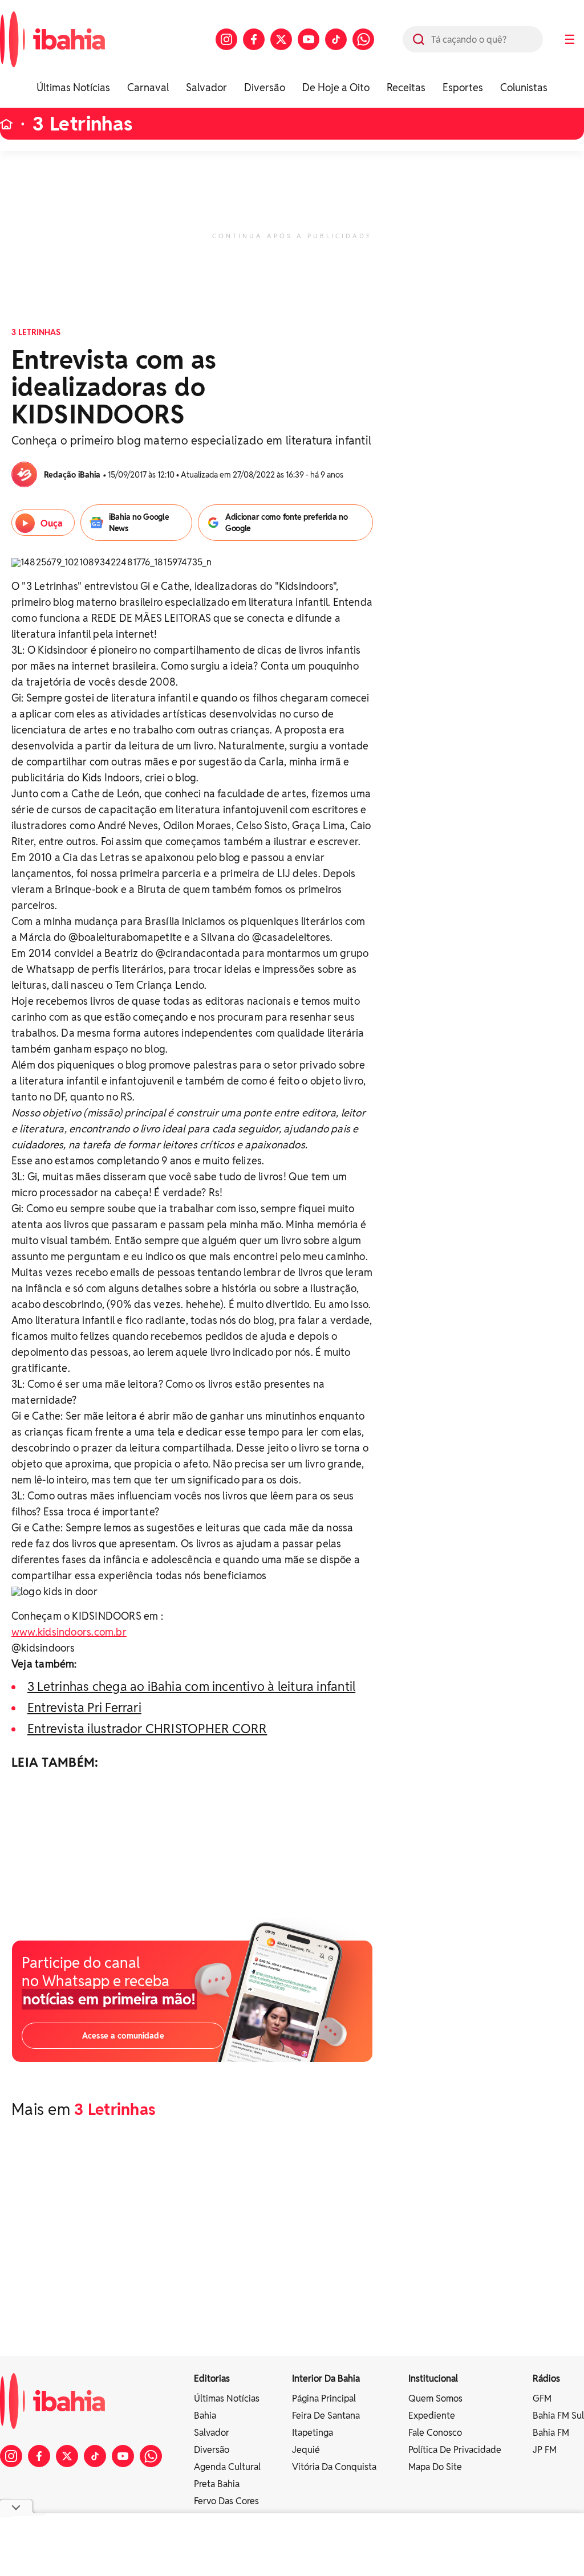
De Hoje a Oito (336, 87)
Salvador (206, 87)
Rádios (546, 2379)
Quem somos (435, 2398)
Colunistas (524, 87)
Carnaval (148, 87)
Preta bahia (217, 2484)
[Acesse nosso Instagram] (226, 39)
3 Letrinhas (83, 124)
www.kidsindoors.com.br (69, 1632)
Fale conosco (435, 2433)
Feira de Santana (326, 2416)
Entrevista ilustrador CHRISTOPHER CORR (147, 1729)
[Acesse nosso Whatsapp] (363, 39)
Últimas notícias (227, 2398)
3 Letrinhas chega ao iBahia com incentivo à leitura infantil (191, 1686)
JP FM (545, 2450)
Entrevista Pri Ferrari (84, 1707)
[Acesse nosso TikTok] (336, 39)
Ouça (52, 523)
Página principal (324, 2398)
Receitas (406, 87)
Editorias (212, 2379)
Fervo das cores (226, 2501)
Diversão (265, 87)
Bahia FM (551, 2433)
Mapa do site (435, 2467)
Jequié (306, 2450)
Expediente (432, 2416)
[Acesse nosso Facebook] (254, 39)
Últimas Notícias (73, 87)
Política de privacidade (455, 2450)
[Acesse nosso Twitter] (281, 39)
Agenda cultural (227, 2467)
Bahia (205, 2416)
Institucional (433, 2379)
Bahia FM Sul (558, 2416)
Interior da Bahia (326, 2379)
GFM (542, 2398)
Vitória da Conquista (334, 2467)
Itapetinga (313, 2433)
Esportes (463, 87)
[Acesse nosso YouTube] (309, 39)
